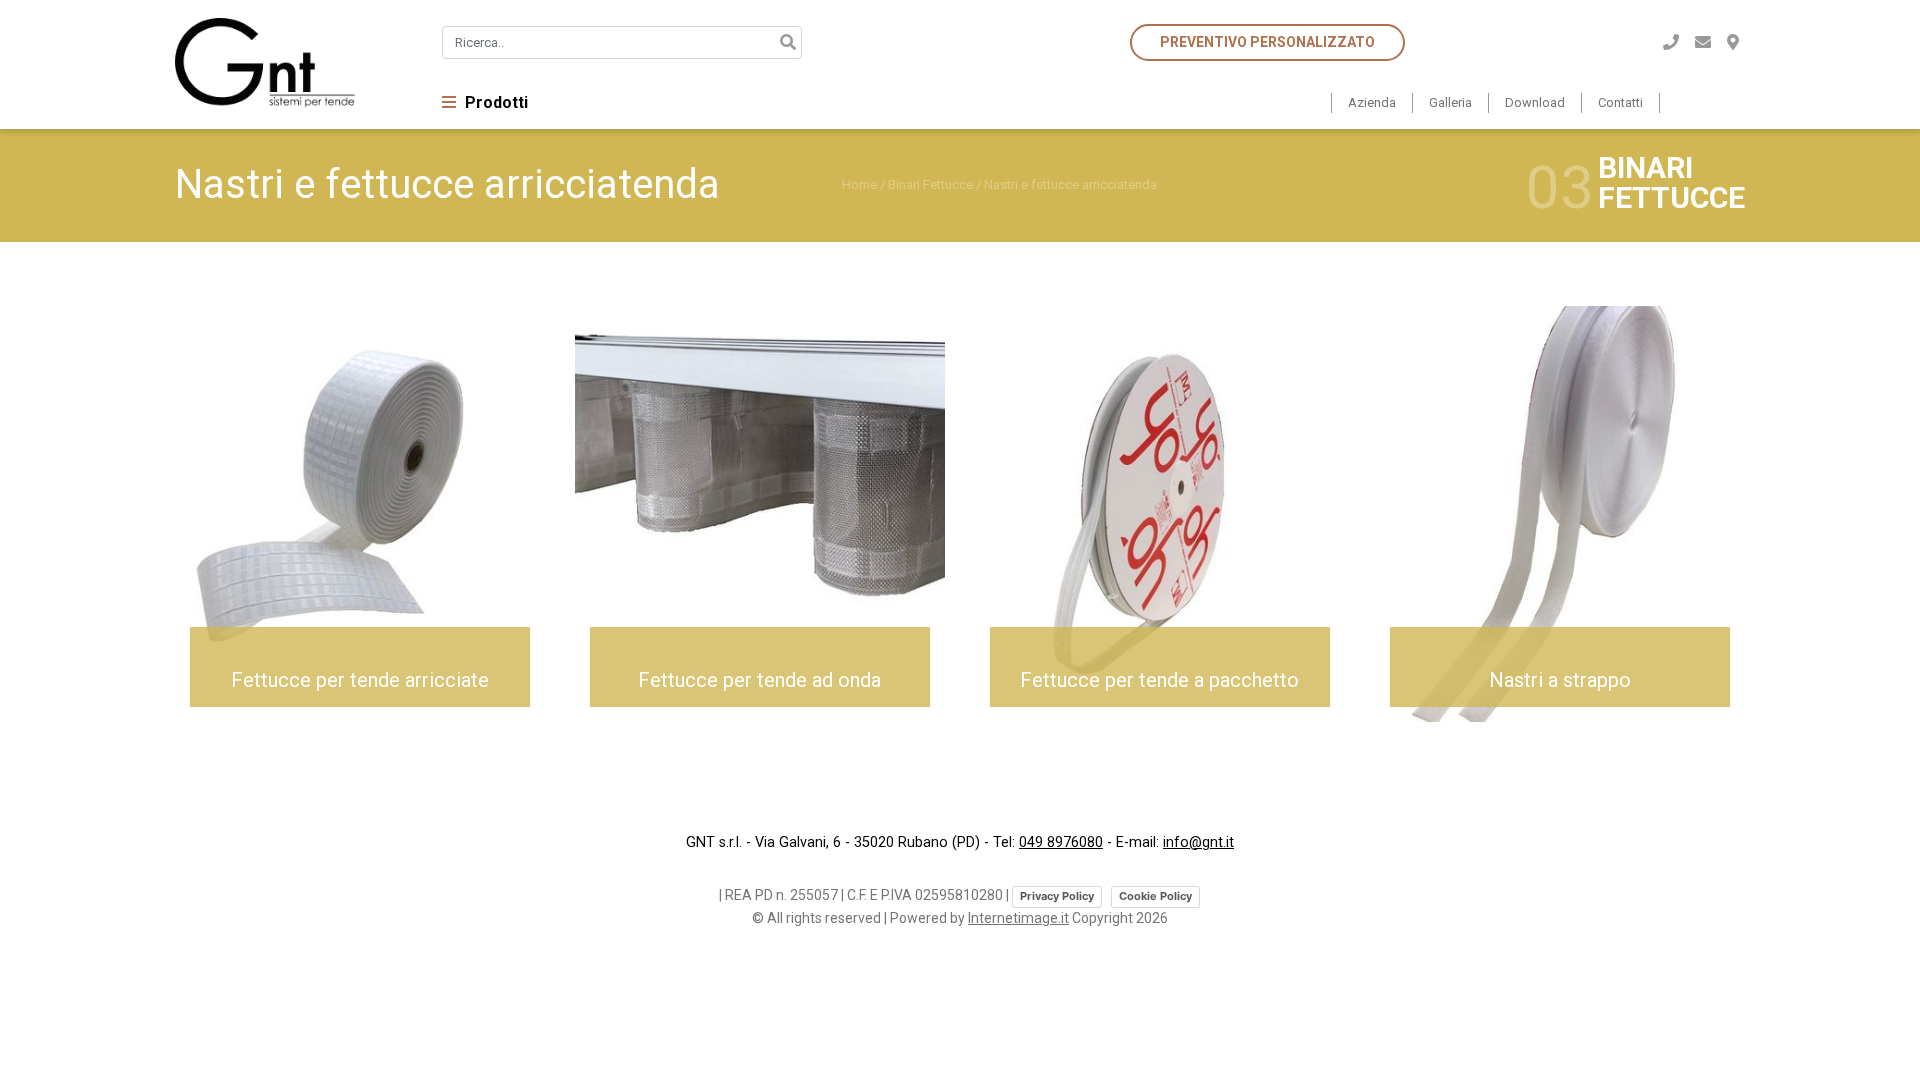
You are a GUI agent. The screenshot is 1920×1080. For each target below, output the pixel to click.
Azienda (1372, 102)
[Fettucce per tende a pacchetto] (1160, 512)
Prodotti (494, 102)
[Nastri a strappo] (1560, 512)
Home (859, 184)
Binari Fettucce (930, 184)
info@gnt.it (1198, 842)
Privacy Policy (1057, 896)
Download (1535, 102)
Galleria (1450, 102)
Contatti (1620, 102)
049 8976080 (1061, 842)
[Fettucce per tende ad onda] (760, 512)
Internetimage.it (1018, 918)
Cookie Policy (1155, 896)
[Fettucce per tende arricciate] (360, 512)
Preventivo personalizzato (1267, 42)
